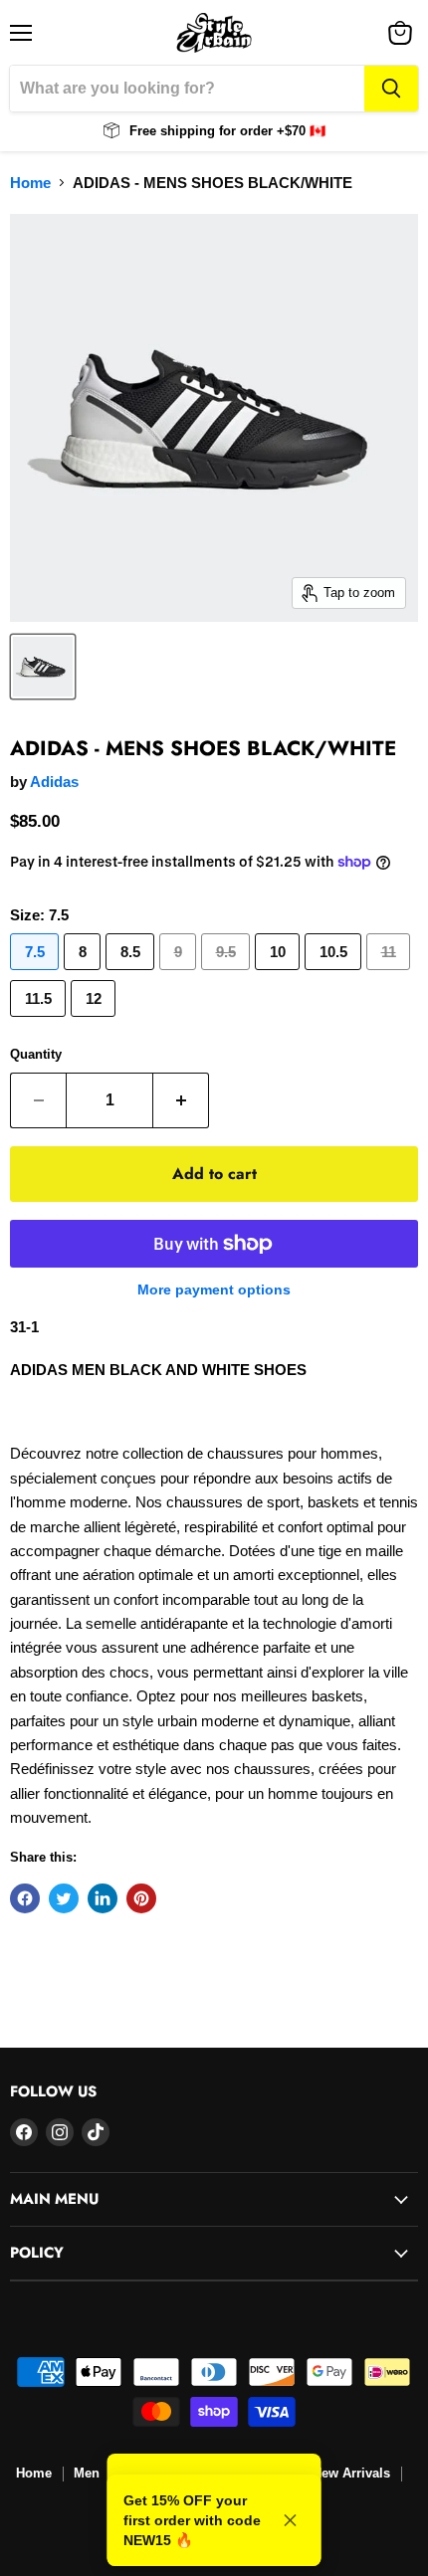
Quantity (36, 1054)
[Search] (391, 89)
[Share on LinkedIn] (103, 1898)
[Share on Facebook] (25, 1898)
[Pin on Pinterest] (141, 1898)
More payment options (214, 1289)
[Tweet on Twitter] (64, 1898)
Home (30, 183)
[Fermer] (291, 2520)
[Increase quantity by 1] (181, 1100)
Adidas (54, 782)
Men (87, 2473)
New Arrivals (351, 2473)
